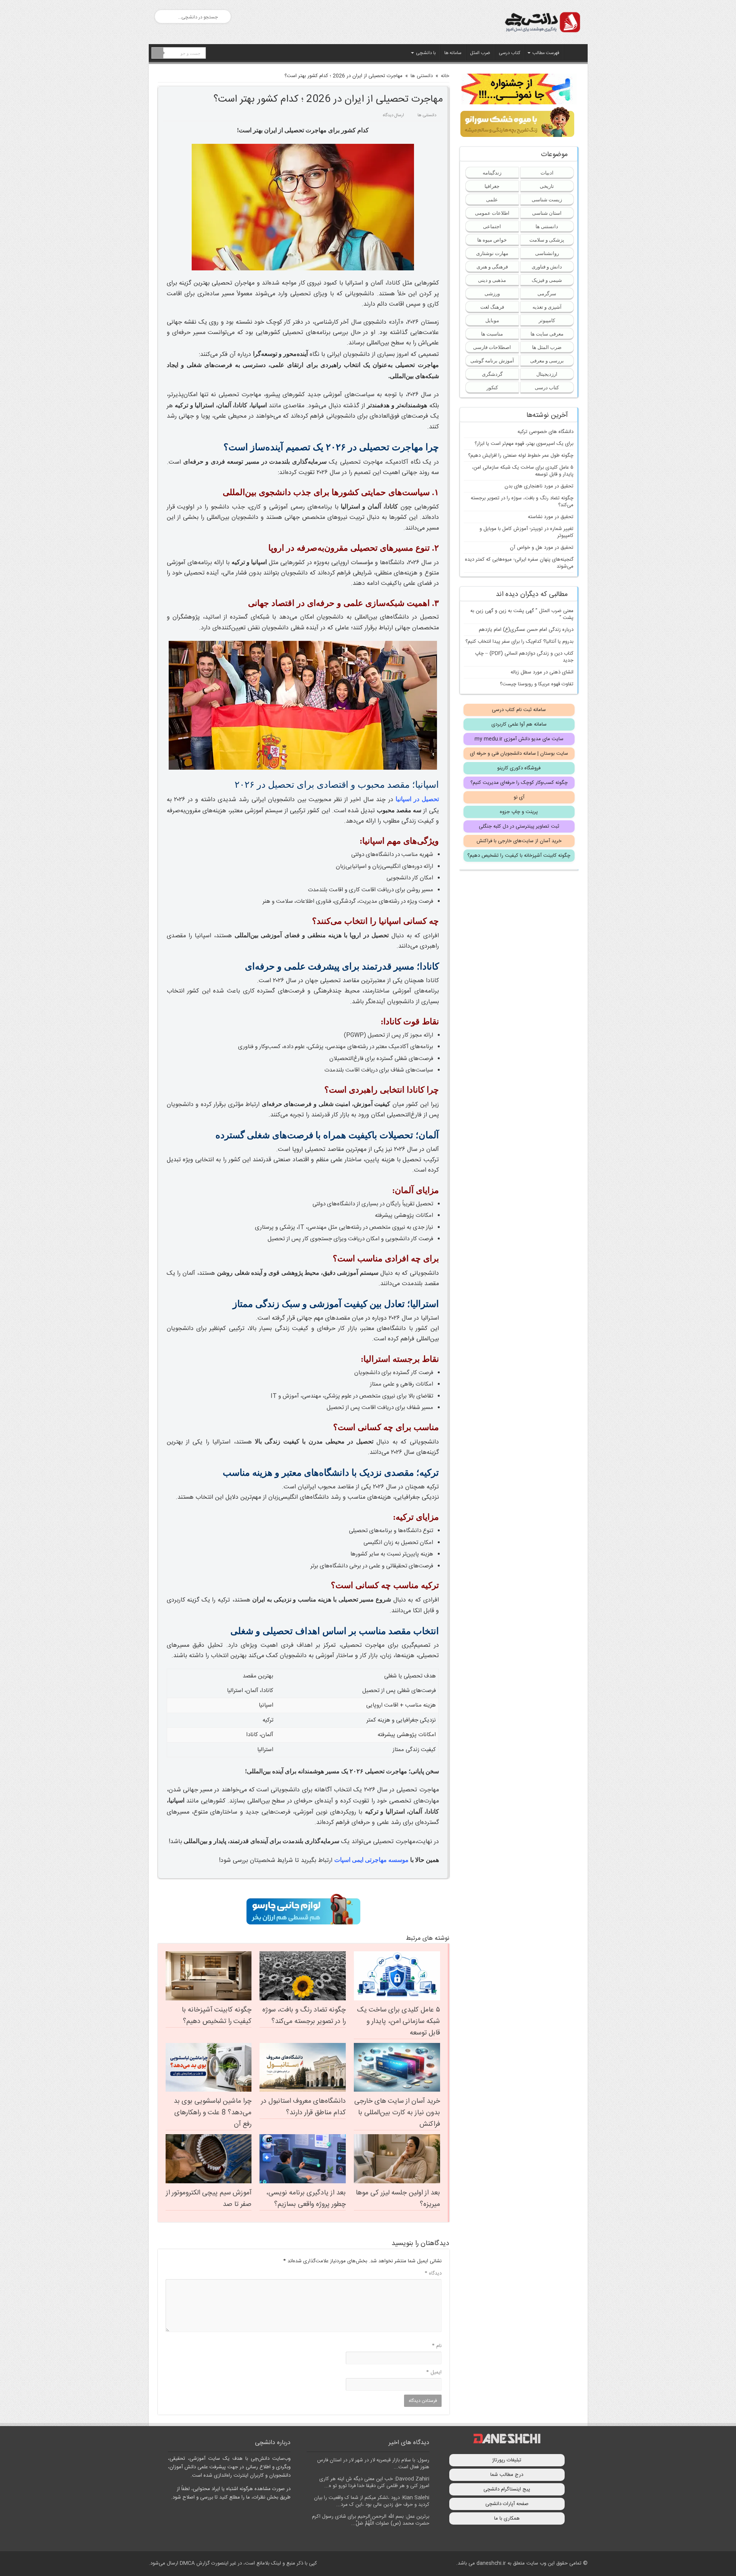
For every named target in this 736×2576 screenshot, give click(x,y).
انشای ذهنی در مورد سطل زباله (542, 672)
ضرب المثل (480, 53)
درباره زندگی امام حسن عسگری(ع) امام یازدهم (526, 630)
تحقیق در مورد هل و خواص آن (542, 548)
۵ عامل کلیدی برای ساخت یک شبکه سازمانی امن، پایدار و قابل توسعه (398, 2021)
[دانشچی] (542, 21)
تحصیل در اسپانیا (417, 799)
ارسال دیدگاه (393, 115)
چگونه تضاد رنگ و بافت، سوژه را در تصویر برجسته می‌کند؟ (304, 2016)
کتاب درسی (509, 53)
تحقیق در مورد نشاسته (551, 517)
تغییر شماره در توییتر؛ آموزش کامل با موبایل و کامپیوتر (527, 532)
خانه (445, 76)
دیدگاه (433, 2273)
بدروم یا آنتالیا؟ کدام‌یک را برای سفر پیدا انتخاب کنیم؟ (519, 642)
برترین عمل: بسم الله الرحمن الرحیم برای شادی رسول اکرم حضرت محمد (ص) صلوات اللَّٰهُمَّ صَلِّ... (371, 2520)
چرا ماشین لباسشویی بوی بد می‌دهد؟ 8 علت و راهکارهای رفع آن (213, 2113)
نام (437, 2346)
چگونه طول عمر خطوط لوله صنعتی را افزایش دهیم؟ (521, 456)
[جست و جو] (158, 53)
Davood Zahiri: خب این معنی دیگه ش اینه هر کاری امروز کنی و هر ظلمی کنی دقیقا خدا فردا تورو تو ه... (374, 2482)
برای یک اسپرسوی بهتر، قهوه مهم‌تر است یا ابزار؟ (524, 444)
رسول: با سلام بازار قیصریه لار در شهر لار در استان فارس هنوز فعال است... (373, 2464)
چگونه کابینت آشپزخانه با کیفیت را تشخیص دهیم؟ (217, 2016)
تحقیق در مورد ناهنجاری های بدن (539, 486)
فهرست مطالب (546, 53)
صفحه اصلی (574, 52)
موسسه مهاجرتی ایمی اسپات (371, 1860)
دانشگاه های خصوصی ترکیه (545, 432)
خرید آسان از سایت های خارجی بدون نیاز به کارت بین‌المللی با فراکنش (397, 2113)
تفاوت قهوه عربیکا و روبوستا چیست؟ (537, 684)
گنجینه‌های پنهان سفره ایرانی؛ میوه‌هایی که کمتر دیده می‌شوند (519, 563)
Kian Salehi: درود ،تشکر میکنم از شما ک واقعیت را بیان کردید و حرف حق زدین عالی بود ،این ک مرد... (372, 2501)
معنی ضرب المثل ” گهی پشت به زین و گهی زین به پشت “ (522, 614)
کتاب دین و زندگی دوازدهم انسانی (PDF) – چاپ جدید (524, 657)
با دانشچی (426, 53)
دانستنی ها (422, 76)
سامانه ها (453, 53)
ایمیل (434, 2372)
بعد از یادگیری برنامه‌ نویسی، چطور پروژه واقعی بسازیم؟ (306, 2199)
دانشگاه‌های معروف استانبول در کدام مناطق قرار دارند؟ (303, 2107)
